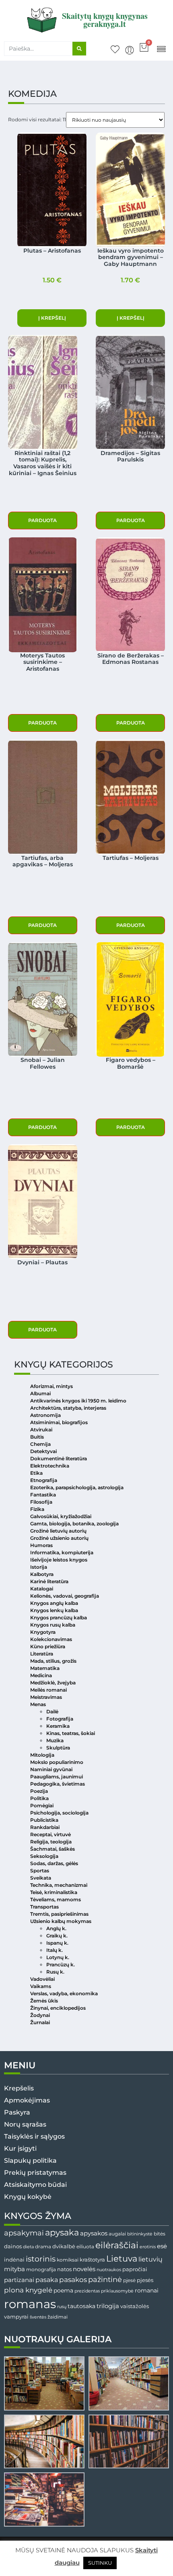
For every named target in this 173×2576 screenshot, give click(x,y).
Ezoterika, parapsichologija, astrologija (77, 1487)
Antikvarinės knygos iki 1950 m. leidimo (78, 1401)
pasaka (47, 2280)
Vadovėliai (42, 1979)
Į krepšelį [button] (52, 318)
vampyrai (16, 2317)
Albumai (40, 1393)
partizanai (19, 2280)
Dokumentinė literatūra (59, 1458)
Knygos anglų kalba (54, 1603)
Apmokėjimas (27, 2100)
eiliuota (85, 2247)
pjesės (145, 2280)
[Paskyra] (130, 50)
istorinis (41, 2259)
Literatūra (42, 1654)
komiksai (68, 2260)
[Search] (79, 49)
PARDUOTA (42, 520)
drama (43, 2246)
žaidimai (58, 2317)
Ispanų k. (57, 1943)
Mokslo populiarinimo (57, 1762)
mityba (14, 2269)
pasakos (73, 2280)
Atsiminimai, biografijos (59, 1422)
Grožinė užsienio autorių (59, 1538)
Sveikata (41, 1878)
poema (63, 2290)
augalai (117, 2234)
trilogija (108, 2306)
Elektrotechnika (50, 1466)
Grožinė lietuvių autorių (58, 1531)
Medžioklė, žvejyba (53, 1683)
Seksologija (44, 1856)
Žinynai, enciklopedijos (58, 2008)
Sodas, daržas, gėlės (54, 1863)
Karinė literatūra (49, 1581)
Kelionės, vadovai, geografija (65, 1596)
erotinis (148, 2247)
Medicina (41, 1675)
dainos (13, 2246)
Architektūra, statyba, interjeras (68, 1408)
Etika (36, 1473)
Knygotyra (43, 1632)
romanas (30, 2304)
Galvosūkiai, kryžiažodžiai (61, 1516)
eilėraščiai (117, 2245)
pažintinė (105, 2279)
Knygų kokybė (28, 2197)
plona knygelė (28, 2290)
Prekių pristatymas (35, 2173)
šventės (38, 2317)
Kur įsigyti (20, 2148)
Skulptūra (58, 1748)
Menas (38, 1704)
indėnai (14, 2260)
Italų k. (55, 1950)
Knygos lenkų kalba (54, 1610)
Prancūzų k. (61, 1965)
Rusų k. (55, 1972)
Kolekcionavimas (51, 1639)
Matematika (45, 1668)
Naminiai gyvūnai (51, 1769)
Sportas (40, 1871)
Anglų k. (56, 1928)
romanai (147, 2290)
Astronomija (45, 1415)
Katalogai (42, 1589)
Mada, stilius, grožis (53, 1661)
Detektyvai (43, 1451)
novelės (84, 2269)
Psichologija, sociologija (59, 1813)
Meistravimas (46, 1697)
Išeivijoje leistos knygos (59, 1560)
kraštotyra (92, 2260)
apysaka (62, 2232)
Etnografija (44, 1480)
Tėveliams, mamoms (56, 1899)
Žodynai (40, 2015)
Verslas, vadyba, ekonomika (64, 1993)
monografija (41, 2270)
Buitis (37, 1437)
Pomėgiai (42, 1805)
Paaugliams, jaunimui (57, 1777)
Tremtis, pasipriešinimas (59, 1914)
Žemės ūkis (44, 2001)
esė (162, 2246)
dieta (28, 2247)
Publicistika (44, 1820)
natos (64, 2269)
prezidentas (87, 2291)
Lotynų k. (58, 1957)
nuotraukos (109, 2270)
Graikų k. (57, 1936)
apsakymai (24, 2233)
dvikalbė (64, 2246)
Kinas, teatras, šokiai (71, 1733)
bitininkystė (140, 2234)
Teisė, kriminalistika (54, 1892)
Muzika (55, 1740)
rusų (62, 2307)
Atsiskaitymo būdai (35, 2185)
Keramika (58, 1726)
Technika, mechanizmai (59, 1885)
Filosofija (41, 1502)
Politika (39, 1798)
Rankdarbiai (45, 1827)
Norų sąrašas (25, 2124)
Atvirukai (41, 1430)
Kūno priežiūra (48, 1646)
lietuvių (150, 2259)
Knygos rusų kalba (53, 1625)
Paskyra (17, 2112)
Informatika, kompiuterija (62, 1552)
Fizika (37, 1509)
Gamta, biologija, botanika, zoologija (74, 1524)
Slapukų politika (30, 2161)
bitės (160, 2234)
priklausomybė (117, 2291)
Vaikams (41, 1986)
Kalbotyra (42, 1574)
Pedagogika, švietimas (58, 1784)
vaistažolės (135, 2306)
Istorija (39, 1567)
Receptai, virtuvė (50, 1834)
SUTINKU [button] (100, 2563)
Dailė (52, 1712)
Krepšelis (19, 2088)
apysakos (94, 2233)
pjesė (129, 2280)
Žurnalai (40, 2022)
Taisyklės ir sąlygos (34, 2136)
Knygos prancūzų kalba (59, 1618)
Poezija (39, 1791)
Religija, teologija (51, 1842)
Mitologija (42, 1755)
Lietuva (122, 2258)
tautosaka (81, 2306)
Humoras (41, 1545)
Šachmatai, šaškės (53, 1849)
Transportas (44, 1907)
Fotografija (60, 1719)
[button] (161, 48)
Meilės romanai (48, 1690)
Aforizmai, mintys (51, 1386)
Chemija (40, 1444)
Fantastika (43, 1495)
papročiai (135, 2269)
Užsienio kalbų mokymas (61, 1921)
